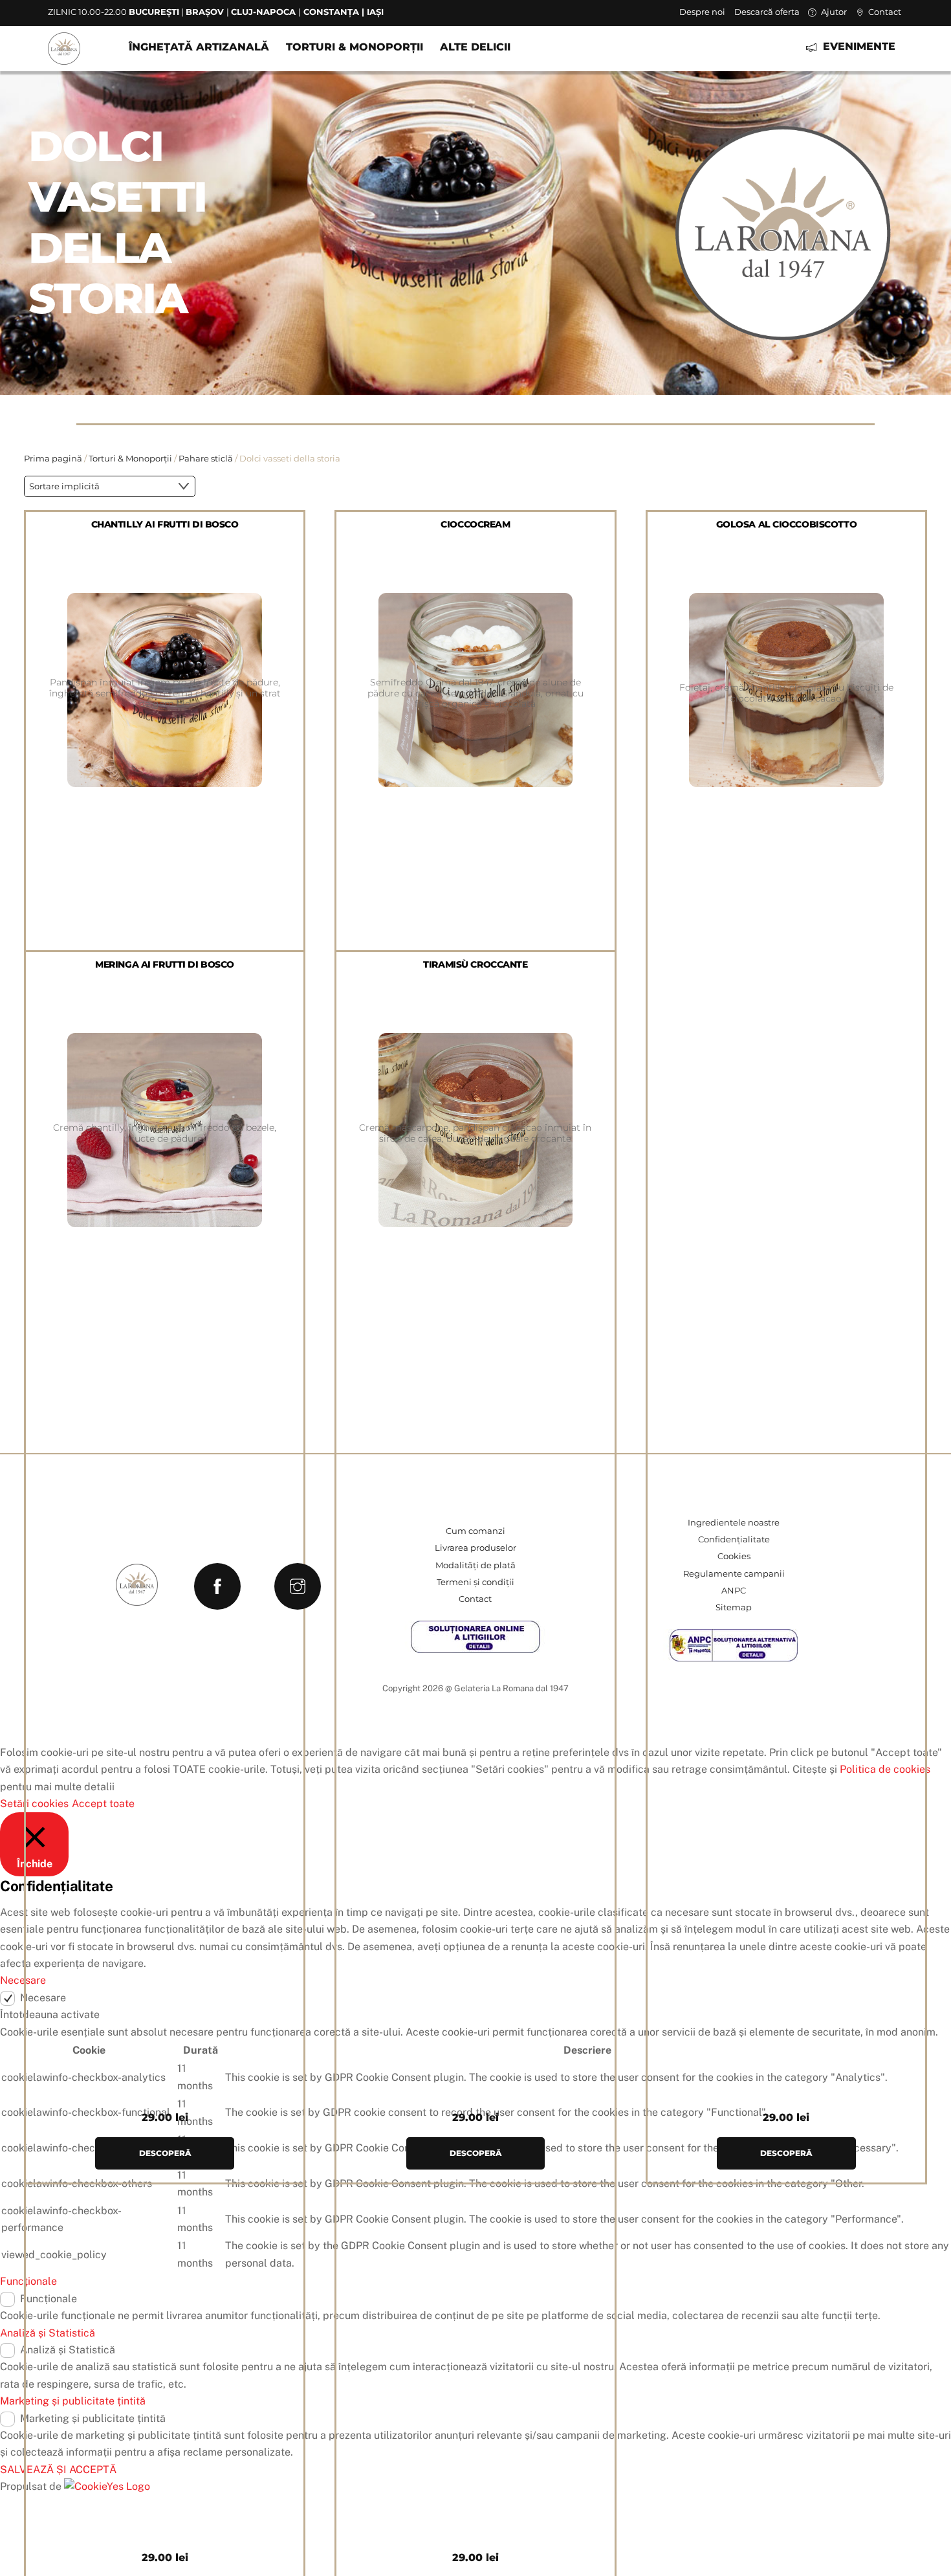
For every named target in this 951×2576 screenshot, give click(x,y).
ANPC (734, 1591)
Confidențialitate (734, 1539)
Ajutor (833, 12)
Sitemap (734, 1607)
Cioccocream (475, 524)
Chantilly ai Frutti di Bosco (165, 524)
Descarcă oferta (767, 12)
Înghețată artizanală (199, 47)
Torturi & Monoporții (355, 47)
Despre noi (702, 12)
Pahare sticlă (206, 459)
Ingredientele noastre (734, 1523)
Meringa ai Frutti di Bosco (165, 964)
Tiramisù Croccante (475, 964)
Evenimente (858, 46)
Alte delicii (475, 47)
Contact (884, 12)
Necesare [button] (23, 1980)
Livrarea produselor (475, 1548)
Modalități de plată (475, 1565)
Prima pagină (53, 459)
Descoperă (786, 2153)
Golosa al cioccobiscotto (787, 524)
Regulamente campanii (734, 1574)
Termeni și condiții (475, 1582)
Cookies (734, 1556)
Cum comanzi (475, 1531)
